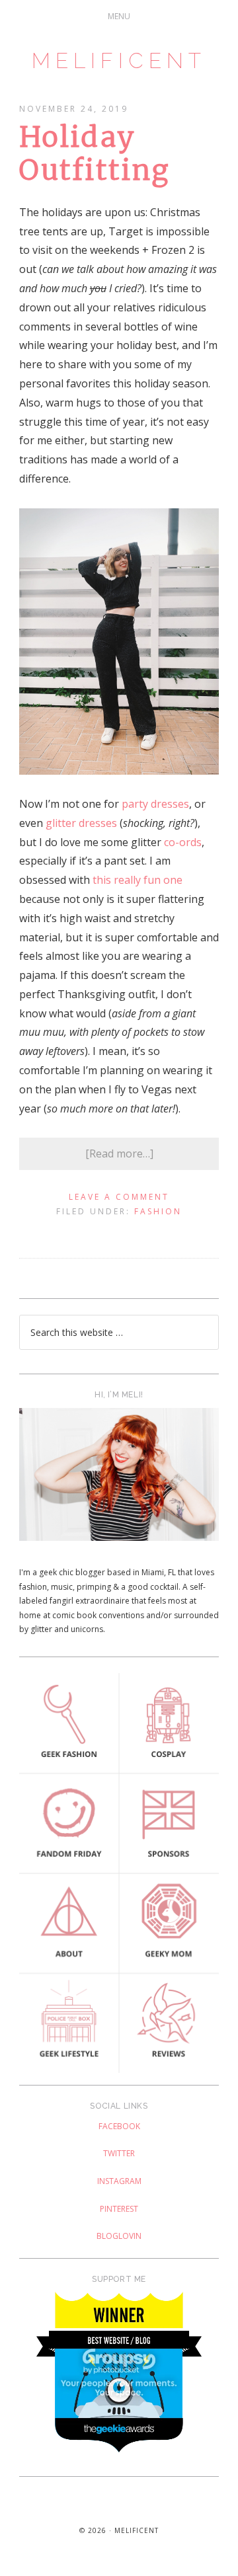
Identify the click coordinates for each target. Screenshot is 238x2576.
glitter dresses (81, 823)
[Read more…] (119, 1153)
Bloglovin (119, 2236)
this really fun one (138, 880)
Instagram (119, 2181)
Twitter (119, 2153)
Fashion (158, 1211)
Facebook (119, 2126)
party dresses (155, 804)
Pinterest (119, 2209)
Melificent (119, 60)
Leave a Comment (119, 1197)
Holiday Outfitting (95, 153)
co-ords (183, 842)
